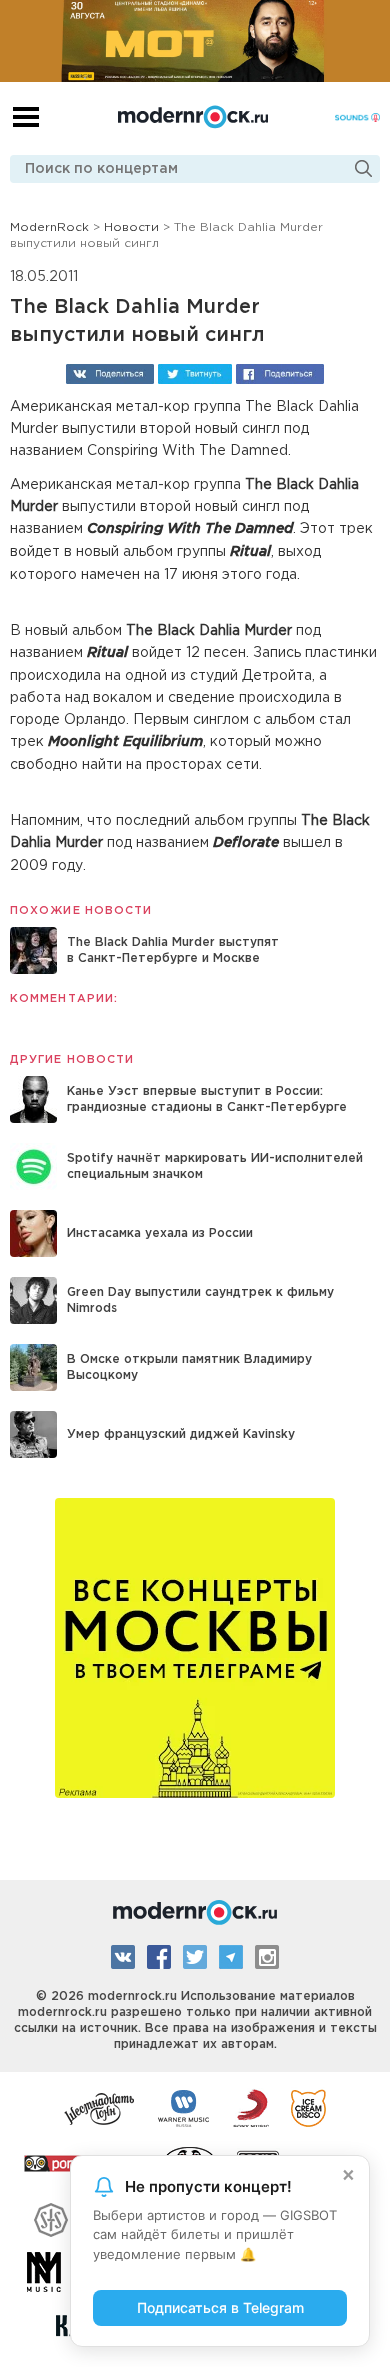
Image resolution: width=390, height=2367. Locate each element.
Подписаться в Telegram (220, 2307)
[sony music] (251, 2107)
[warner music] (184, 2107)
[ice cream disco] (308, 2107)
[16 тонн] (100, 2107)
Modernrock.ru (193, 117)
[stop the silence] (51, 2217)
